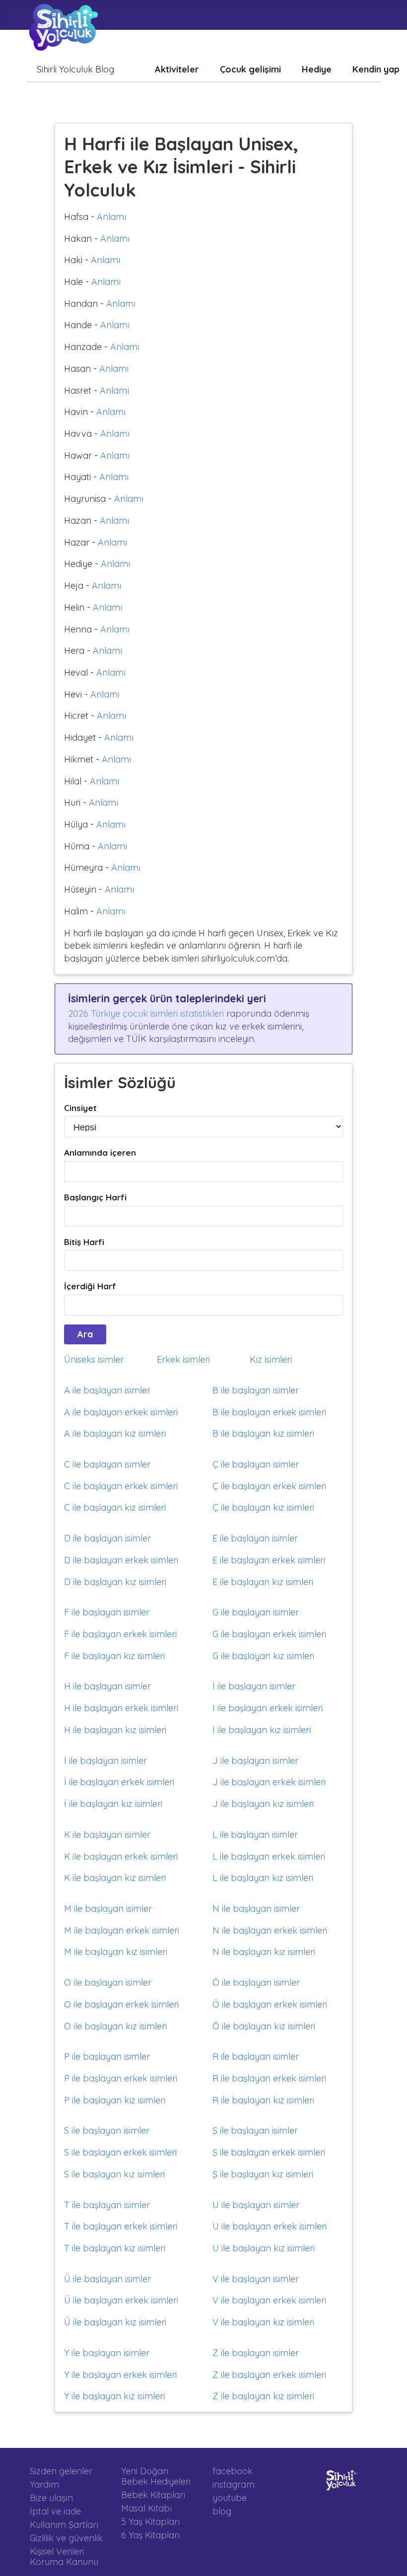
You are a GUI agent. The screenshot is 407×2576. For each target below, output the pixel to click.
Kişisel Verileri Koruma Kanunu (64, 2556)
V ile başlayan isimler (256, 2279)
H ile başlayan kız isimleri (115, 1730)
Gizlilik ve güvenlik (66, 2538)
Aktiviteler (177, 69)
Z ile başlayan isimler (256, 2353)
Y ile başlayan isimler (107, 2353)
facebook (233, 2471)
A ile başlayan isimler (107, 1390)
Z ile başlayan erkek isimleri (269, 2375)
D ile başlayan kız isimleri (115, 1582)
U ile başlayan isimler (256, 2205)
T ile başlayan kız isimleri (115, 2248)
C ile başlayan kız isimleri (115, 1507)
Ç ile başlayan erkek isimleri (269, 1486)
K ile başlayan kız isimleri (115, 1878)
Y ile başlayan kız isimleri (114, 2396)
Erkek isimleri (183, 1359)
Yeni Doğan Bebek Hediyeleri (156, 2476)
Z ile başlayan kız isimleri (263, 2396)
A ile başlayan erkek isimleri (121, 1412)
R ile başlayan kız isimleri (263, 2100)
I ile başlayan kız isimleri (262, 1730)
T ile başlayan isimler (107, 2205)
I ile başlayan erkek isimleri (268, 1708)
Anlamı (111, 217)
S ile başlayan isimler (107, 2130)
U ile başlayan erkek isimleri (270, 2226)
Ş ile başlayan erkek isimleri (269, 2152)
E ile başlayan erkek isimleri (269, 1560)
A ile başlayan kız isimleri (115, 1433)
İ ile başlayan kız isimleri (113, 1804)
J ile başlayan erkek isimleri (269, 1782)
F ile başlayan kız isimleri (114, 1656)
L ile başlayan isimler (255, 1835)
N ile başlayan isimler (256, 1909)
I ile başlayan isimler (254, 1686)
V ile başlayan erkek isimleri (269, 2300)
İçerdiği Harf (90, 1286)
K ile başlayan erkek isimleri (121, 1856)
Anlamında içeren (100, 1152)
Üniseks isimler (94, 1359)
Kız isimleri (271, 1359)
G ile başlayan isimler (256, 1612)
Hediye (317, 69)
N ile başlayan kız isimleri (264, 1952)
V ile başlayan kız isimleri (263, 2322)
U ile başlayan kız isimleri (264, 2248)
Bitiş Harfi (84, 1242)
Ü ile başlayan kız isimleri (115, 2322)
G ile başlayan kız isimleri (263, 1656)
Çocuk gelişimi (250, 69)
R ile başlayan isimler (256, 2056)
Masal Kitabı (146, 2508)
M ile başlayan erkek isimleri (122, 1930)
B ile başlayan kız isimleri (263, 1433)
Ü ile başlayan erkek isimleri (121, 2300)
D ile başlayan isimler (107, 1538)
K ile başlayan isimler (107, 1835)
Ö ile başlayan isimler (256, 1983)
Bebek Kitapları (153, 2495)
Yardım (44, 2484)
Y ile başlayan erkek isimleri (120, 2375)
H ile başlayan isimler (107, 1686)
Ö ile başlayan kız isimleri (264, 2026)
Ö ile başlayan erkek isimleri (270, 2004)
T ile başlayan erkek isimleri (121, 2226)
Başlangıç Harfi (95, 1197)
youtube (230, 2498)
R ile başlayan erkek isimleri (269, 2078)
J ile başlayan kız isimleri (263, 1804)
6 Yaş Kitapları (150, 2535)
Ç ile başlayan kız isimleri (263, 1507)
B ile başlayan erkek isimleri (269, 1412)
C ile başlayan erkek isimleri (121, 1486)
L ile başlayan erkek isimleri (269, 1856)
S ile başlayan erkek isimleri (120, 2152)
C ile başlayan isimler (107, 1464)
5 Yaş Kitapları (150, 2522)
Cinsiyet (80, 1108)
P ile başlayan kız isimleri (115, 2100)
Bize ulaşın (51, 2498)
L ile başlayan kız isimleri (263, 1878)
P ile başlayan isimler (107, 2056)
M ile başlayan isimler (108, 1909)
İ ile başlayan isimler (105, 1761)
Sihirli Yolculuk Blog (75, 69)
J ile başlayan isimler (255, 1761)
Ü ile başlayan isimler (107, 2279)
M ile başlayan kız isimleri (116, 1952)
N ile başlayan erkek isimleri (270, 1930)
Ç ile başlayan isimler (256, 1464)
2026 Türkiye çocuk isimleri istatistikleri (146, 1013)
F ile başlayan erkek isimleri (120, 1634)
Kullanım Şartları (64, 2525)
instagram (234, 2484)
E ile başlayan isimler (255, 1538)
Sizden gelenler (61, 2471)
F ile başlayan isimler (107, 1612)
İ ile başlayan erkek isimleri (119, 1782)
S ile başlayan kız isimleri (114, 2174)
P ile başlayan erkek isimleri (121, 2078)
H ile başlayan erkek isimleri (121, 1708)
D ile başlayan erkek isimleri (121, 1560)
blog (222, 2511)
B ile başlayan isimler (256, 1390)
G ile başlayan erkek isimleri (269, 1634)
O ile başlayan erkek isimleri (121, 2004)
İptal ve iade (55, 2511)
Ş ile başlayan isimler (255, 2130)
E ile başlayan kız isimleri (263, 1582)
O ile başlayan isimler (108, 1983)
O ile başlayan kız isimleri (115, 2026)
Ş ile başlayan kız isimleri (263, 2174)
